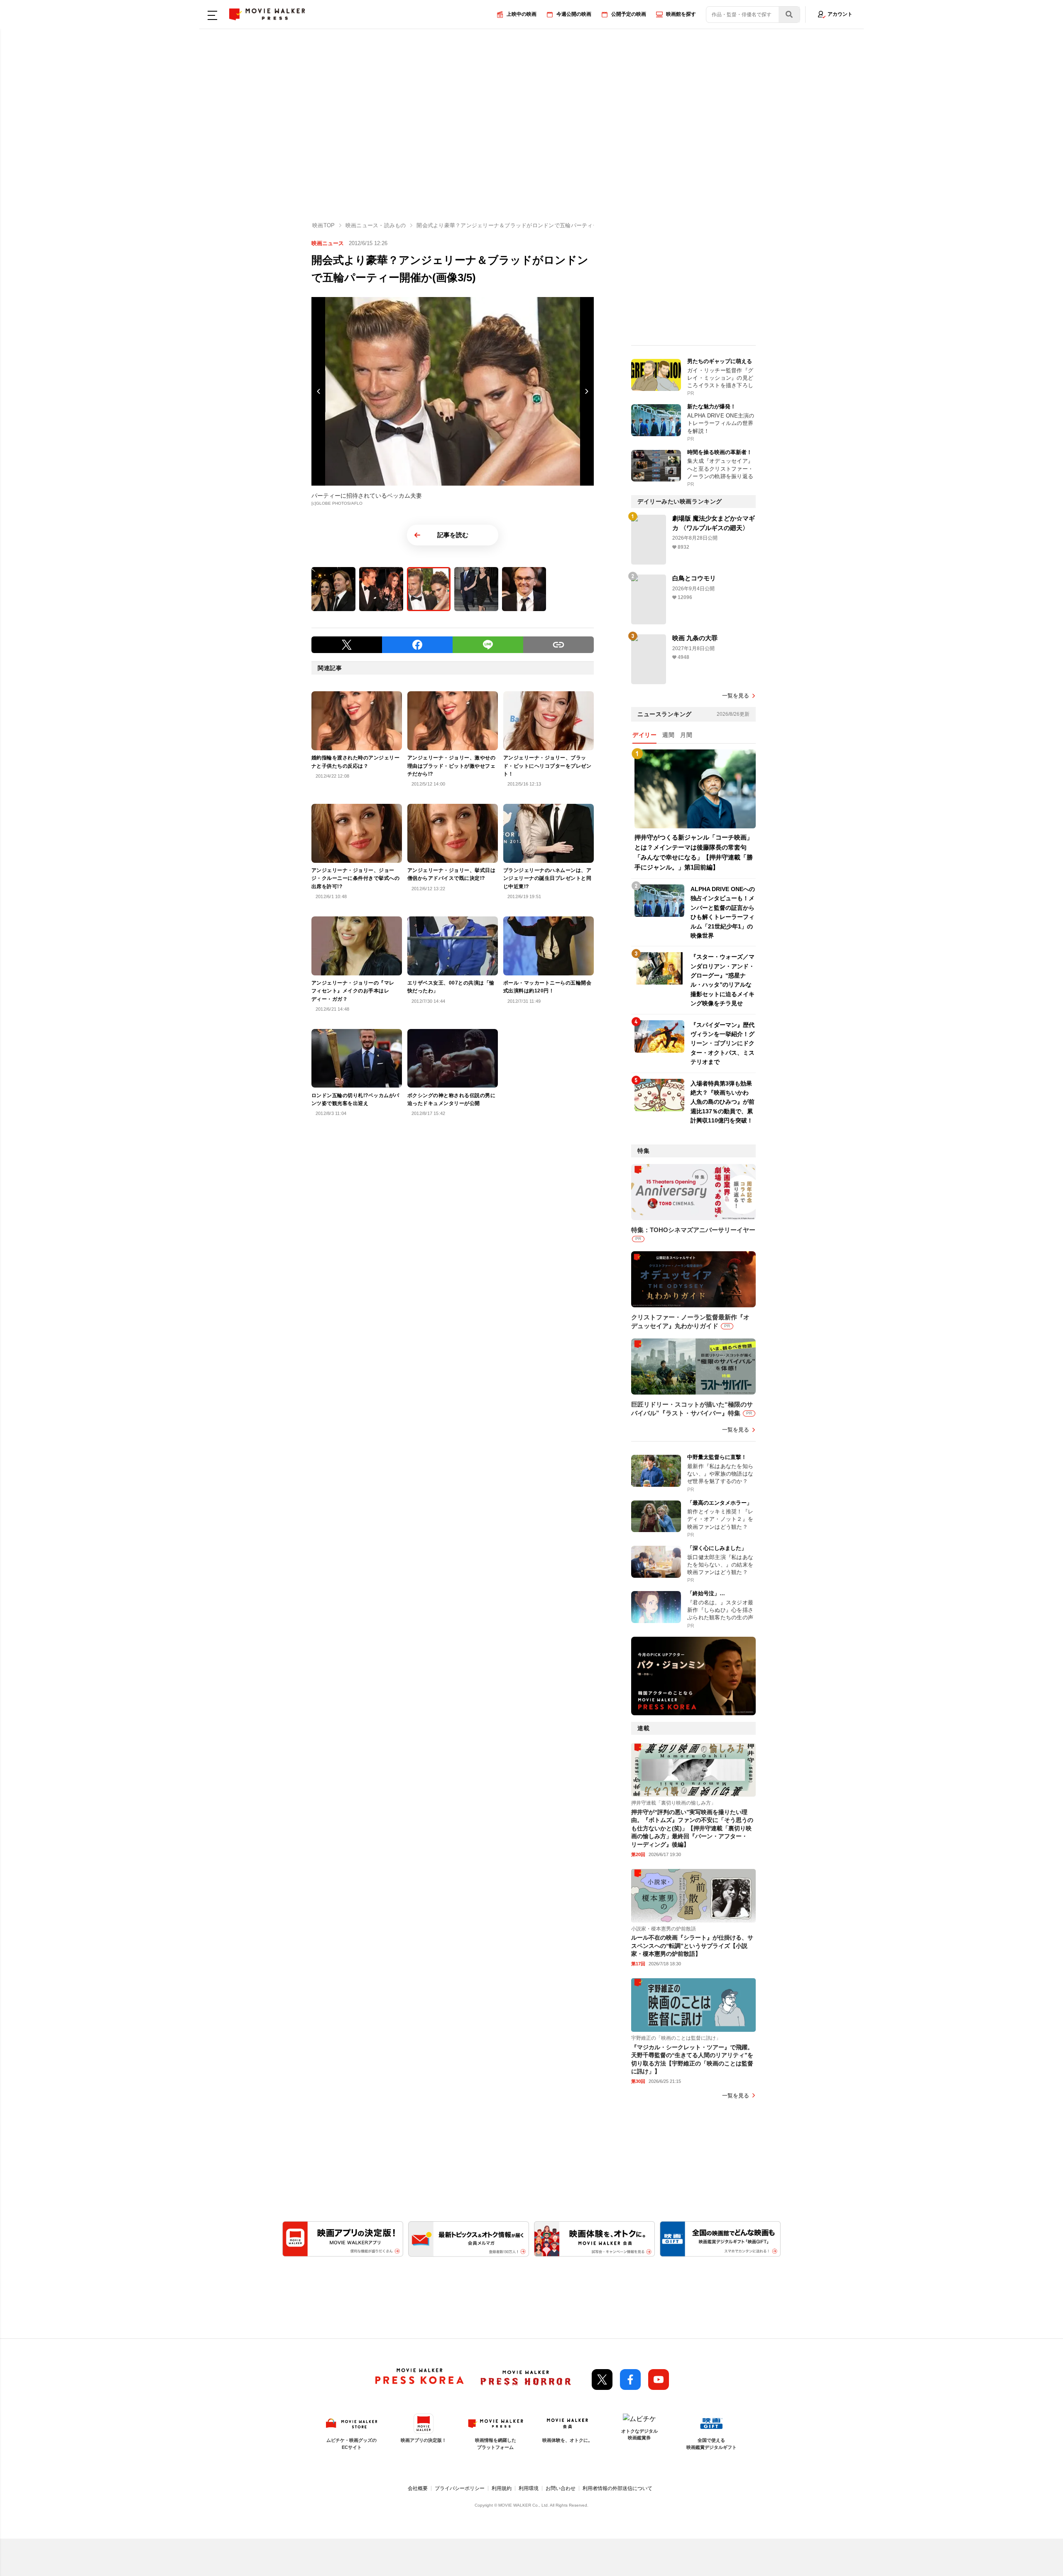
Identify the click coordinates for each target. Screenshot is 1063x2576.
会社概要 (418, 2488)
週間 (668, 735)
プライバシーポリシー (460, 2488)
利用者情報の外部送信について (617, 2488)
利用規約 (502, 2488)
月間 (686, 735)
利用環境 (529, 2488)
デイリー (644, 735)
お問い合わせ (561, 2488)
